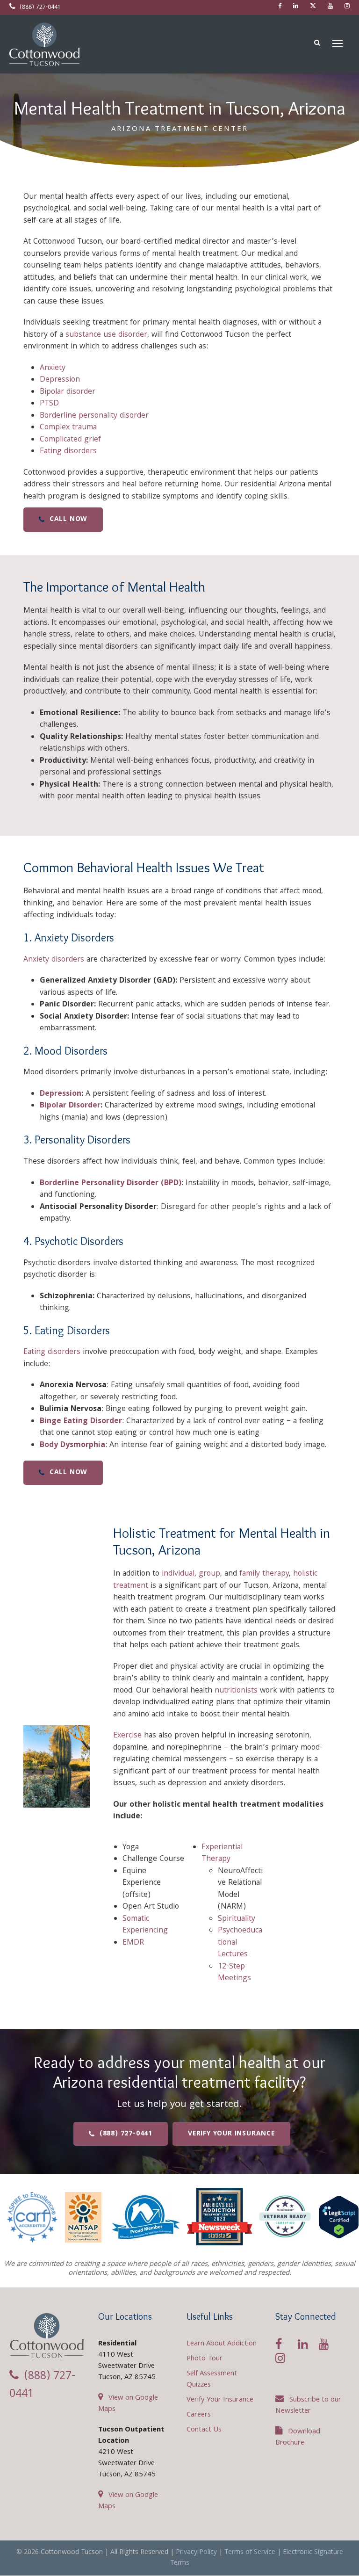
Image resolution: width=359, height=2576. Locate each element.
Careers (199, 2415)
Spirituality (237, 1919)
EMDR (133, 1943)
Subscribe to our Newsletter (308, 2406)
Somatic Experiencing (145, 1925)
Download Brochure (298, 2438)
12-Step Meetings (234, 1973)
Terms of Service (250, 2553)
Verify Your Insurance (220, 2400)
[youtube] (330, 7)
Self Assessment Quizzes (212, 2380)
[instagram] (347, 7)
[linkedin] (296, 7)
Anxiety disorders (54, 960)
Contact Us (204, 2430)
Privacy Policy (196, 2553)
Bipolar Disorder (70, 1106)
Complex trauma (68, 428)
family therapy (264, 1574)
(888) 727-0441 (39, 8)
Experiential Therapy (222, 1854)
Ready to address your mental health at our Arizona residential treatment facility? (179, 2072)
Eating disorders (68, 452)
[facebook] (280, 7)
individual (178, 1574)
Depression (60, 380)
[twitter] (313, 7)
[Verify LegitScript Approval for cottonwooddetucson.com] (339, 2217)
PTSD (49, 404)
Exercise (127, 1736)
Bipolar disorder (68, 392)
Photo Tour (205, 2359)
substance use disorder (106, 335)
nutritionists (236, 1691)
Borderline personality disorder (94, 416)
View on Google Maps (128, 2404)
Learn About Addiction (222, 2344)
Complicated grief (70, 440)
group (209, 1574)
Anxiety (53, 368)
